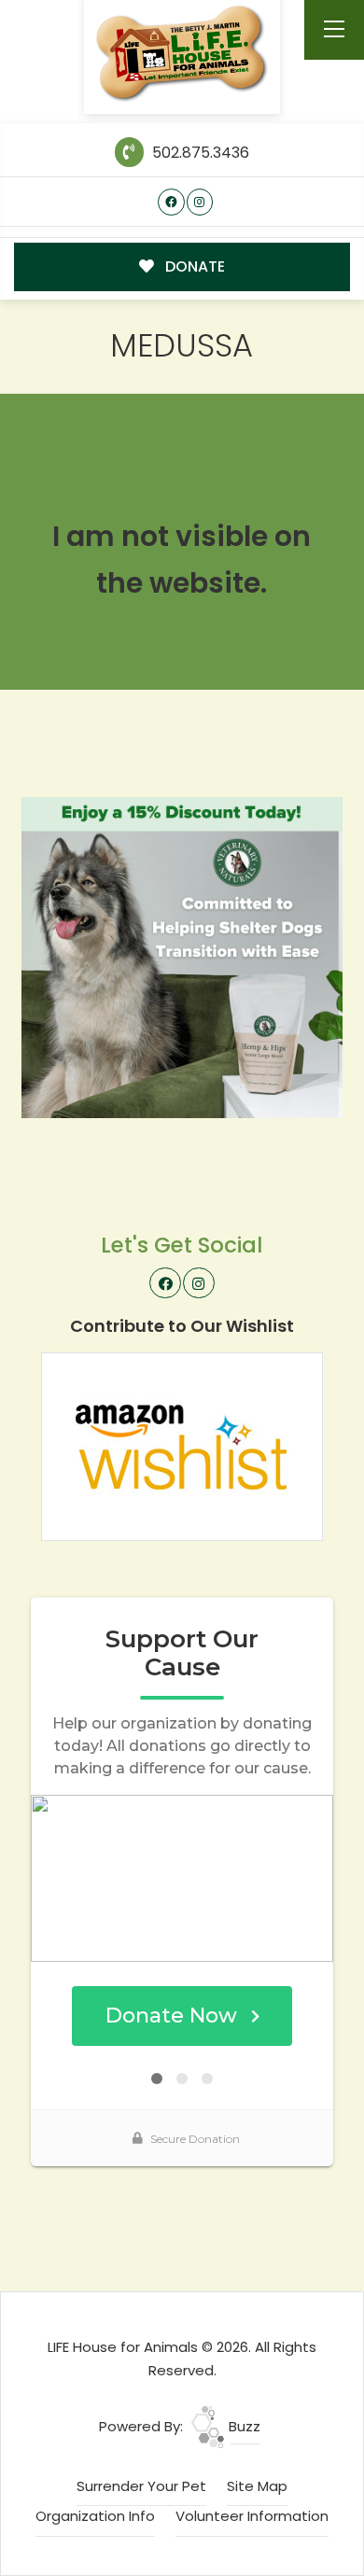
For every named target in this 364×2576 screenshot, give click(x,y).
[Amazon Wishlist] (182, 1445)
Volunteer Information (252, 2516)
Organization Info (95, 2516)
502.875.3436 (198, 153)
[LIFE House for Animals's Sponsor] (182, 956)
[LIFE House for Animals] (182, 54)
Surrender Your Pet (141, 2486)
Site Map (257, 2486)
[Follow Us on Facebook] (171, 202)
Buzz (243, 2426)
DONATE (193, 266)
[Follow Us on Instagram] (200, 202)
